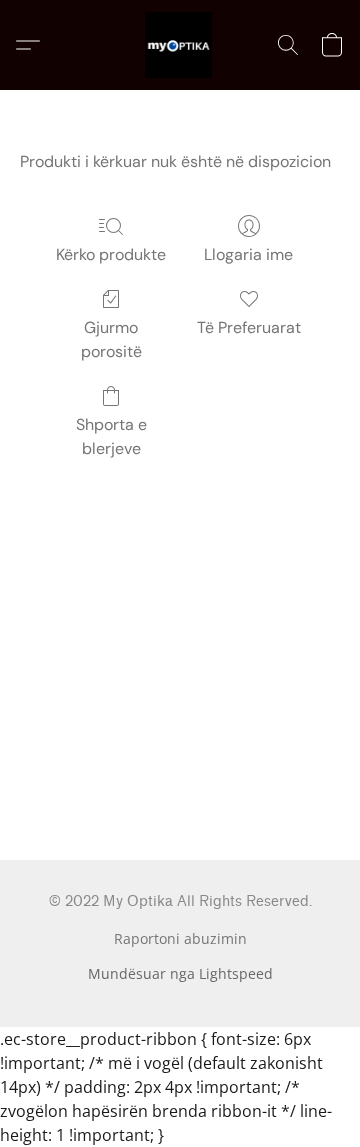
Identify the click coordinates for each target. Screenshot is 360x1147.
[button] (180, 45)
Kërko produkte (111, 254)
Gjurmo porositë (111, 339)
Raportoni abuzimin (180, 938)
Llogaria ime (248, 254)
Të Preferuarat (249, 327)
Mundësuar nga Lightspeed (180, 973)
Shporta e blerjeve (111, 436)
